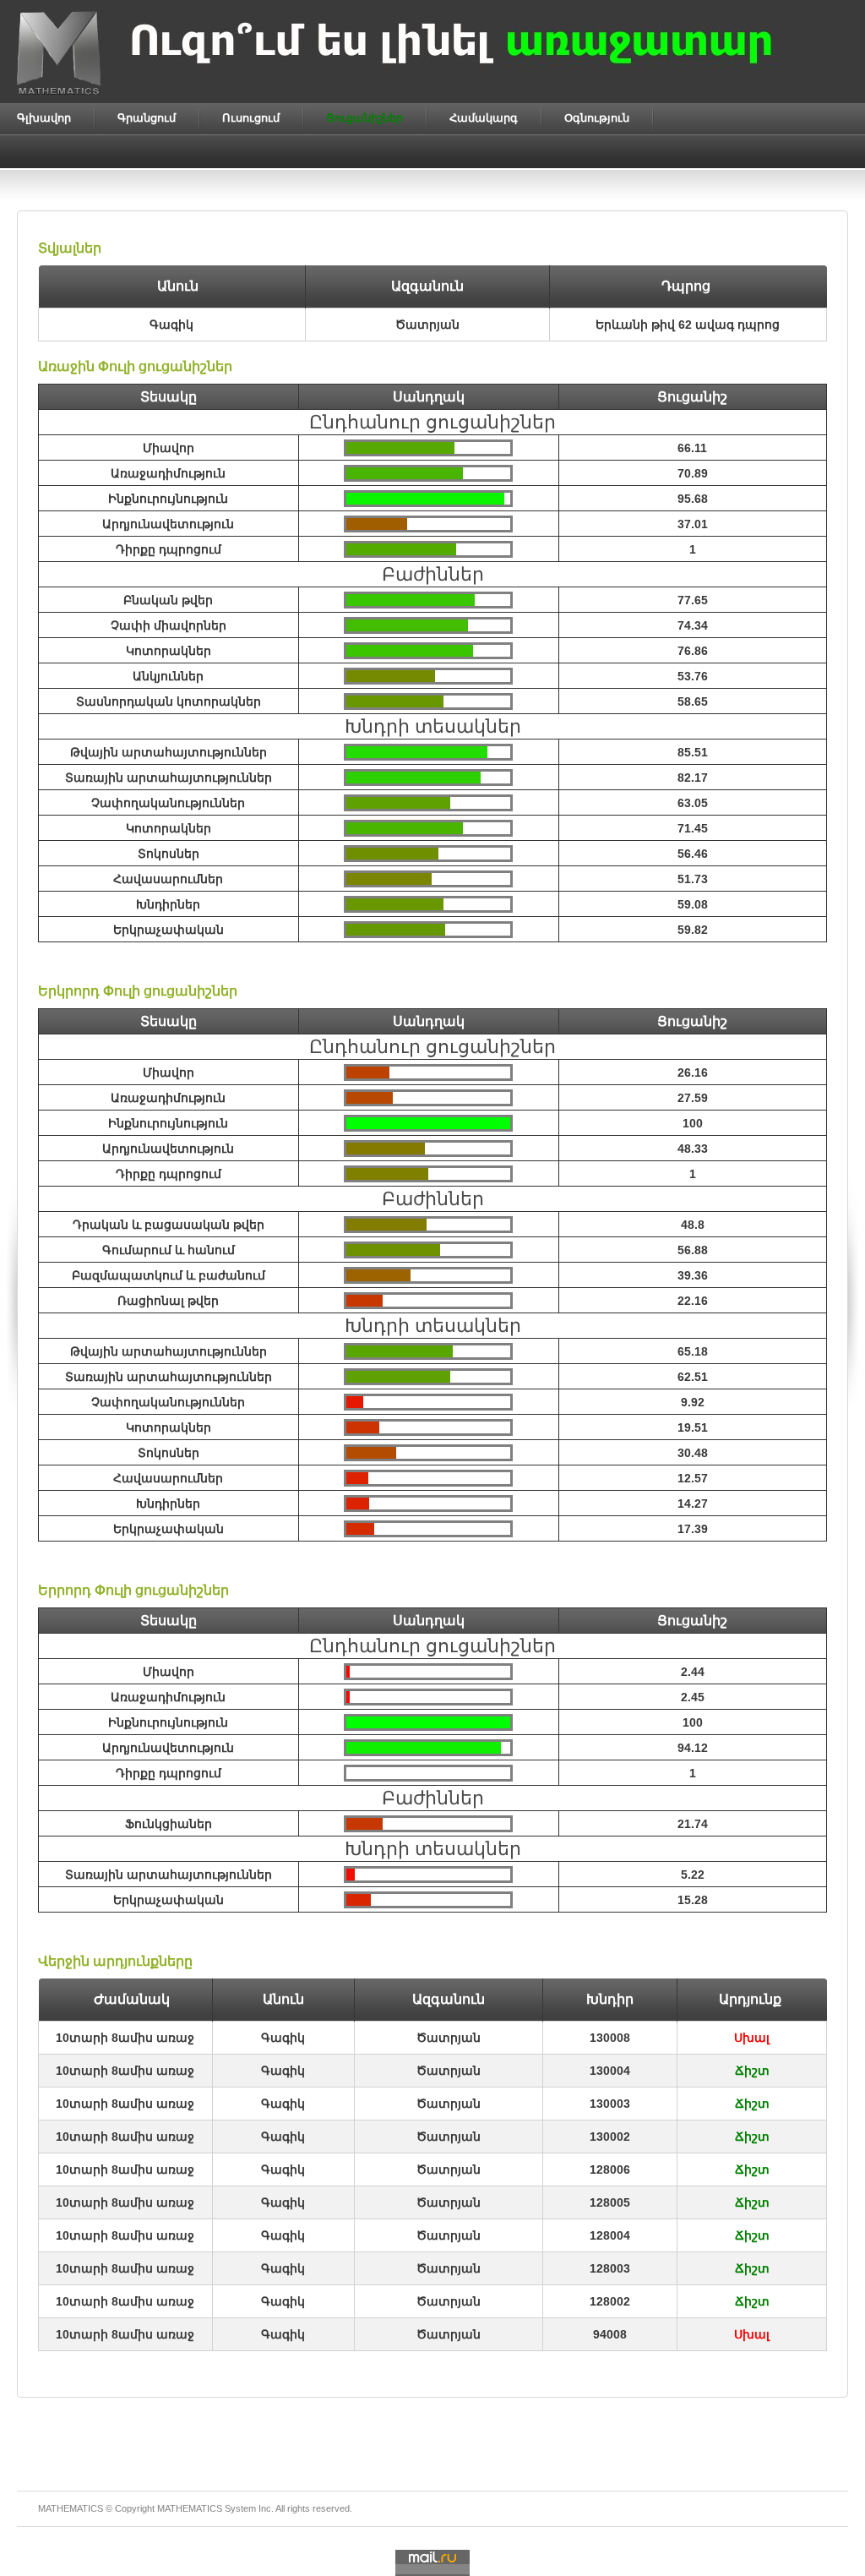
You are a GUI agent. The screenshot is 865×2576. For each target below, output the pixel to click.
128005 (610, 2202)
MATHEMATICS (190, 2508)
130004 (610, 2071)
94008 (610, 2334)
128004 (610, 2235)
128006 (610, 2169)
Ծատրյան (449, 2038)
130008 (610, 2038)
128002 (610, 2301)
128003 (610, 2268)
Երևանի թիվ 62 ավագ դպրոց (688, 325)
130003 (610, 2104)
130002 (610, 2137)
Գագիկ (283, 2038)
